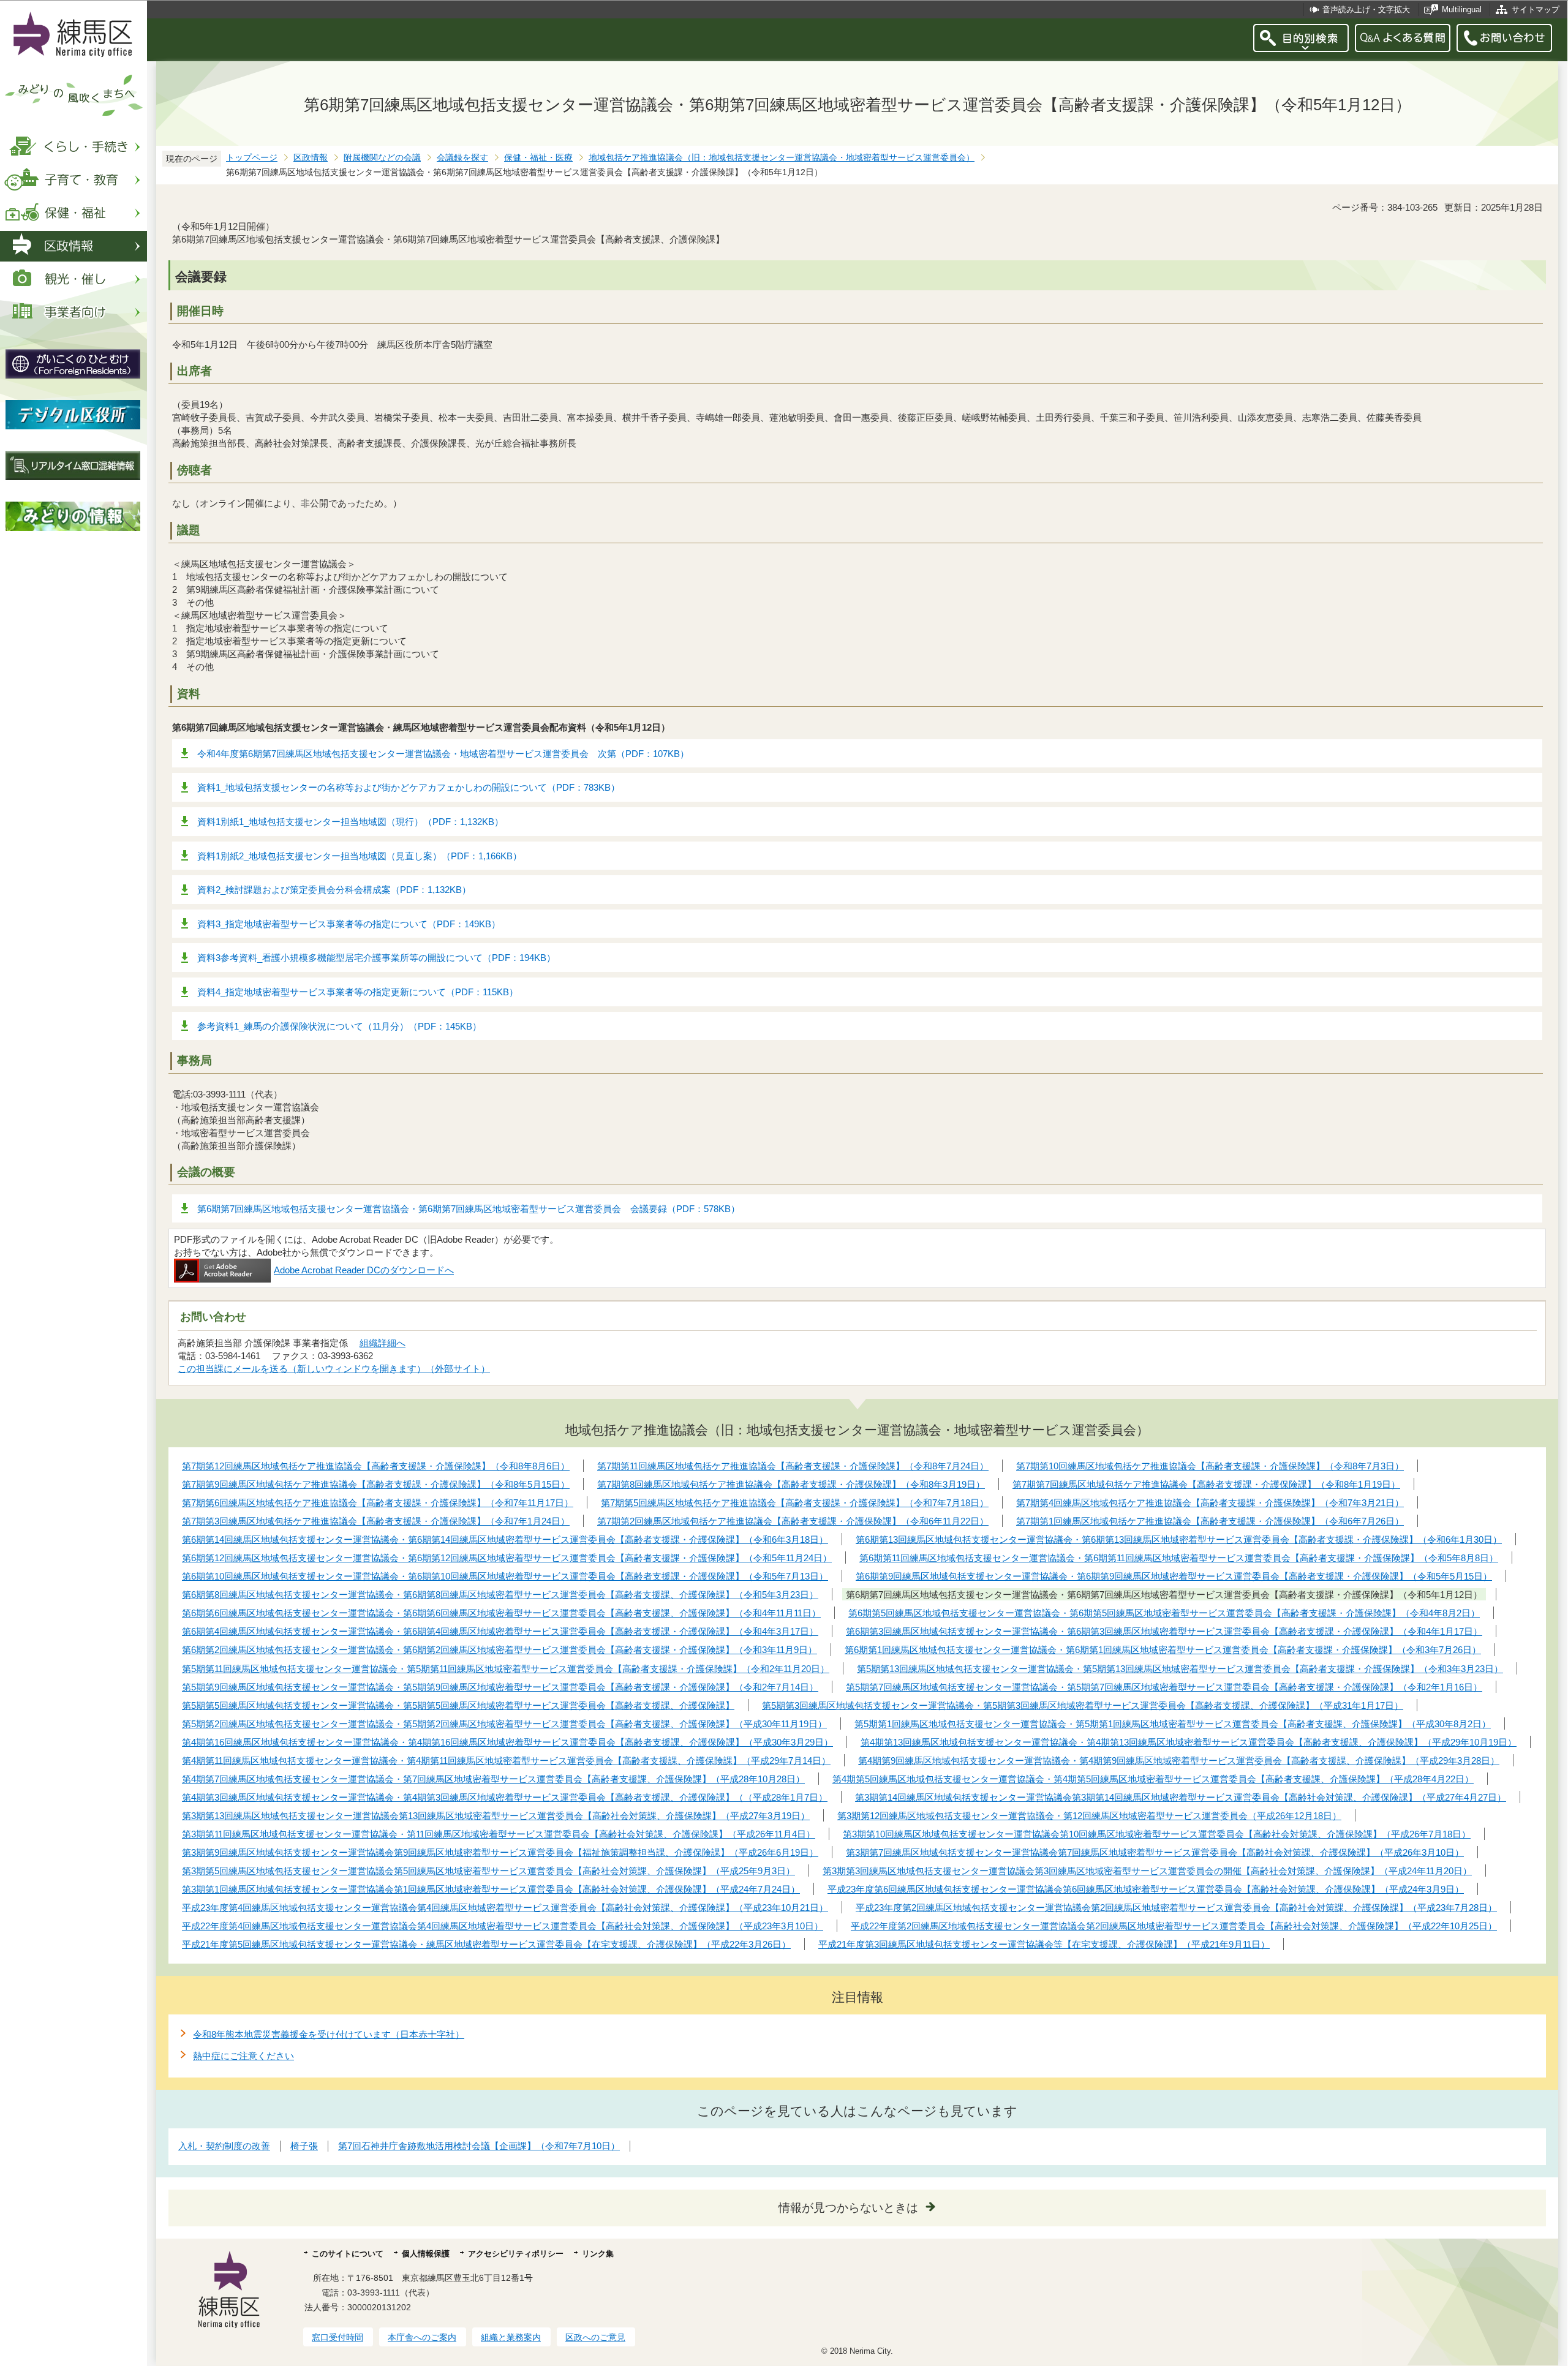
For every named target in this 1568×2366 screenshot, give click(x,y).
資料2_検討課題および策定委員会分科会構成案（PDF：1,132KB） (334, 890)
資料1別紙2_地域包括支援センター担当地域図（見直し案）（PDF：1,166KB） (360, 856)
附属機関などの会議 (382, 158)
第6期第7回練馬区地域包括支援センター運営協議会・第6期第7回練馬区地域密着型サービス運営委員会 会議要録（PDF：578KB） (469, 1209)
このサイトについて (348, 2254)
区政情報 (311, 158)
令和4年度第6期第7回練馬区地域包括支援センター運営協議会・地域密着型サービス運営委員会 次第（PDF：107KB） (443, 754)
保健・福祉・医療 (538, 158)
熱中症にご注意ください (243, 2056)
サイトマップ (1536, 9)
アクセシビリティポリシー (516, 2254)
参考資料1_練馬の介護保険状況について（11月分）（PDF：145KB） (339, 1026)
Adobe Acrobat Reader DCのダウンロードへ (364, 1270)
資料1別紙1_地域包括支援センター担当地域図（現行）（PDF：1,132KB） (350, 822)
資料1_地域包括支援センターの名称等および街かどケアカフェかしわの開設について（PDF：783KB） (409, 787)
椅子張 (304, 2146)
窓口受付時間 (337, 2337)
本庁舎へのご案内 (422, 2337)
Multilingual (1462, 9)
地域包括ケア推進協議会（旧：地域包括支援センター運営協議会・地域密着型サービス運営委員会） (782, 158)
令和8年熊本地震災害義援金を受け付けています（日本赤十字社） (329, 2034)
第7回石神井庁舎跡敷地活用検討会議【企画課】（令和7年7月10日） (479, 2146)
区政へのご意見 (595, 2337)
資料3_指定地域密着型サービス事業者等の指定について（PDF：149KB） (349, 924)
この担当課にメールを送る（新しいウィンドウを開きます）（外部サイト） (334, 1369)
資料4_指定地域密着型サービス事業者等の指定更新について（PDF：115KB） (358, 992)
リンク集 (598, 2254)
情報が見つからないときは (848, 2208)
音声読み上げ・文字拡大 (1366, 9)
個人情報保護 (426, 2254)
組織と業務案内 (511, 2337)
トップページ (252, 158)
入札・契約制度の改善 (224, 2146)
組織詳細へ (383, 1343)
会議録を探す (462, 158)
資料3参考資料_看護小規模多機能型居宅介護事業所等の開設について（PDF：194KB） (376, 958)
